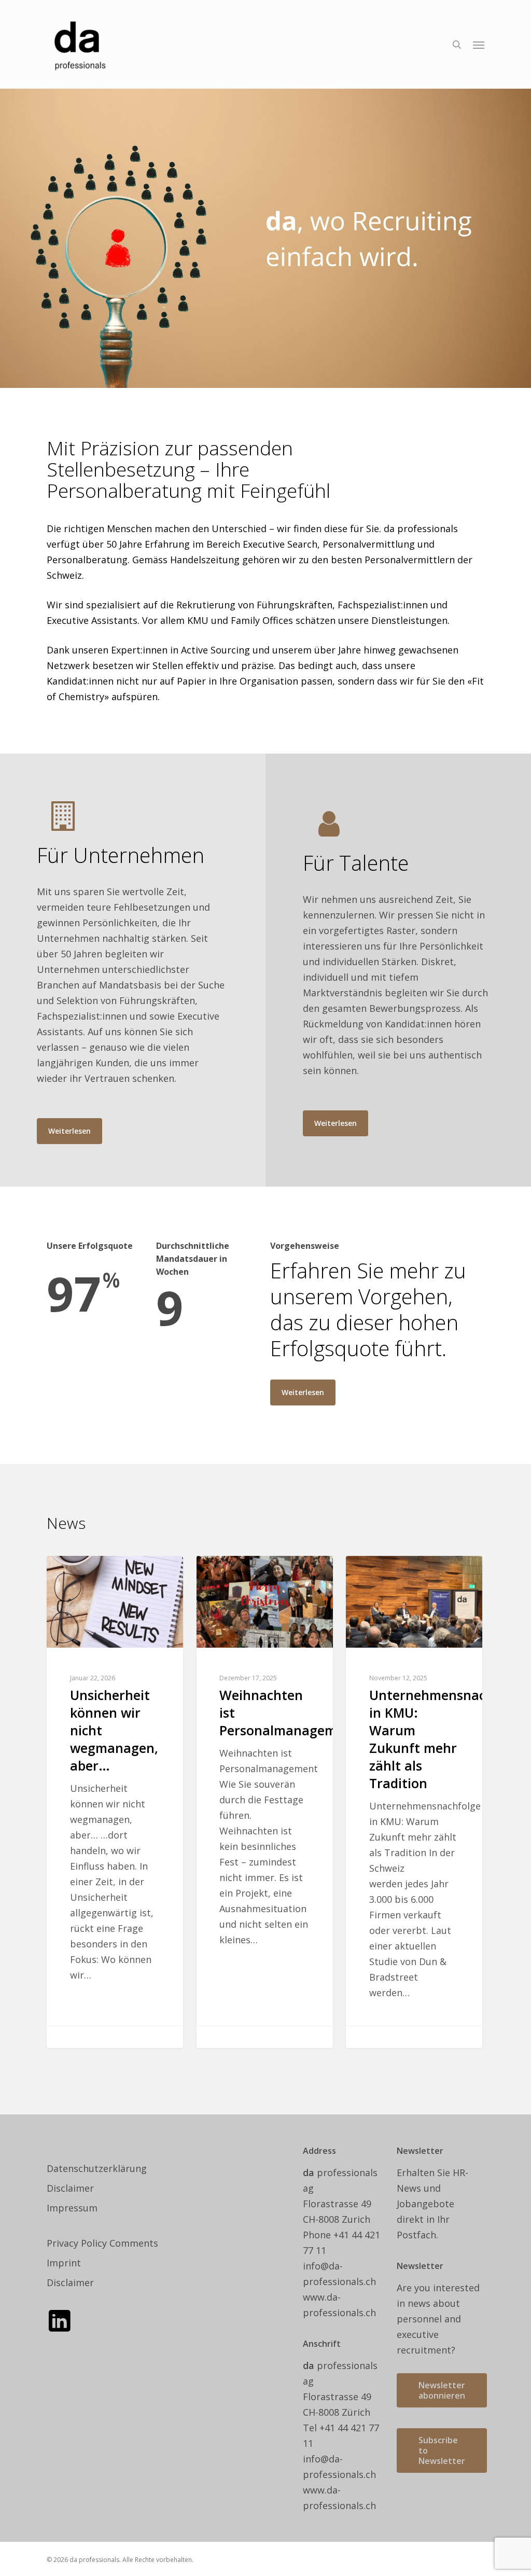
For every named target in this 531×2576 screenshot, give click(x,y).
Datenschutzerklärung (97, 2168)
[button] (479, 45)
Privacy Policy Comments (102, 2243)
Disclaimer (70, 2188)
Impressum (72, 2208)
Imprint (64, 2263)
